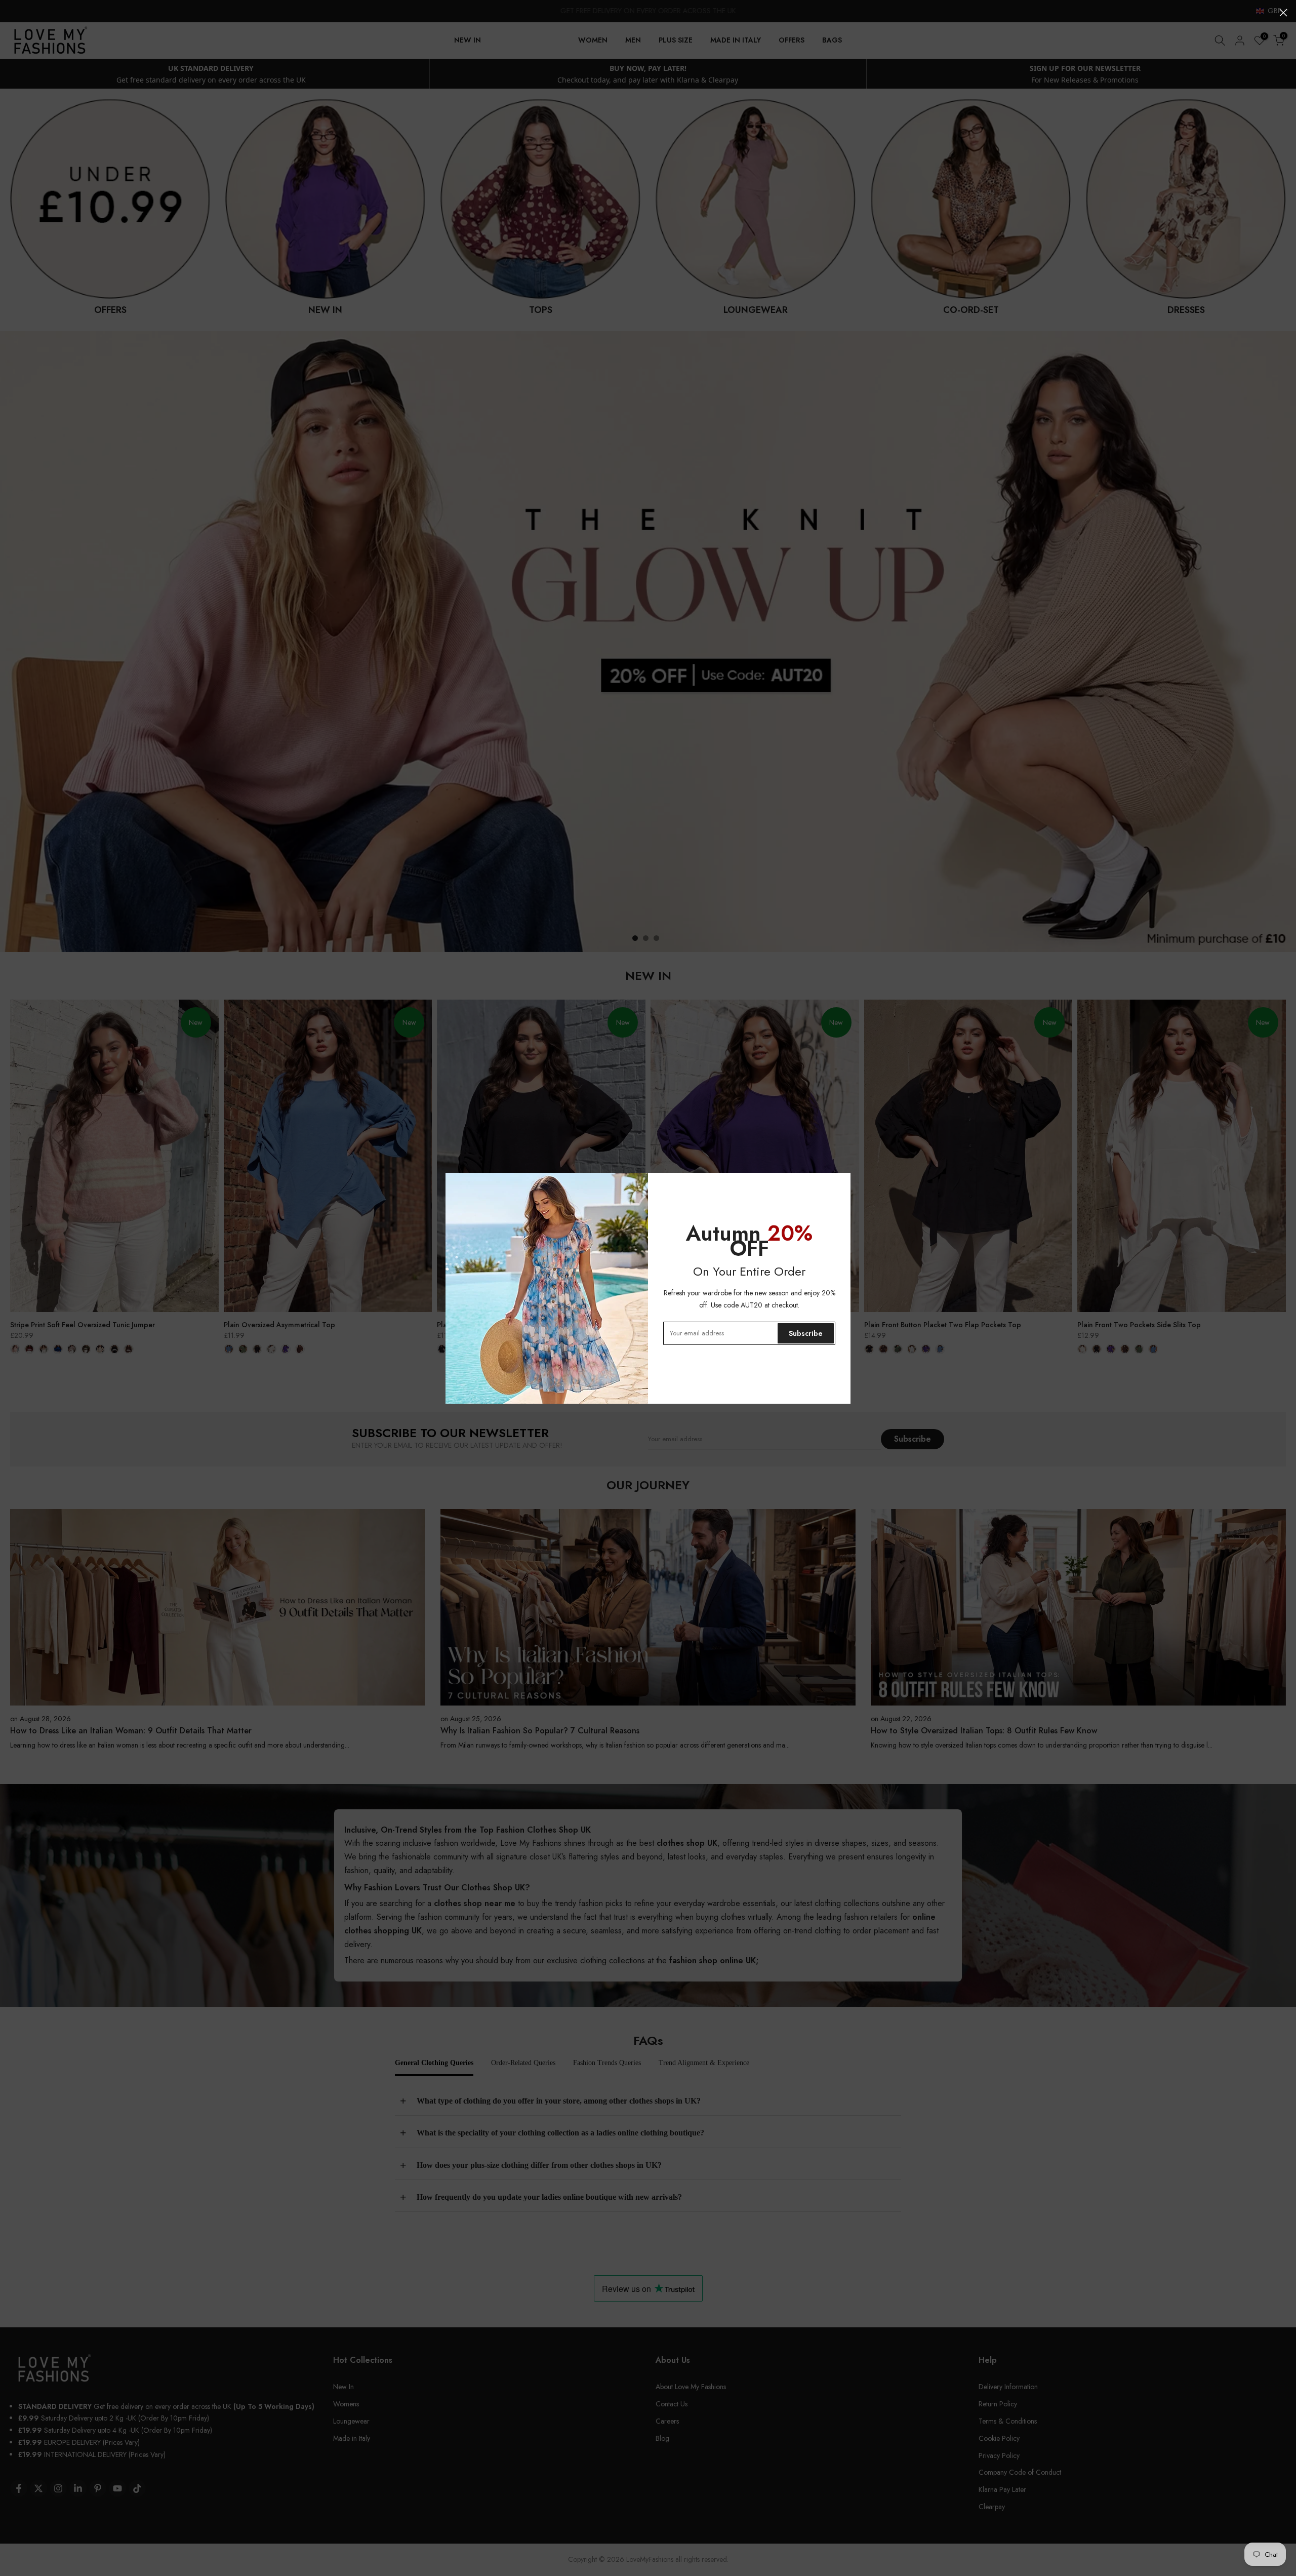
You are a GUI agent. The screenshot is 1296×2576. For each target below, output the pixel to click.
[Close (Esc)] (1283, 13)
